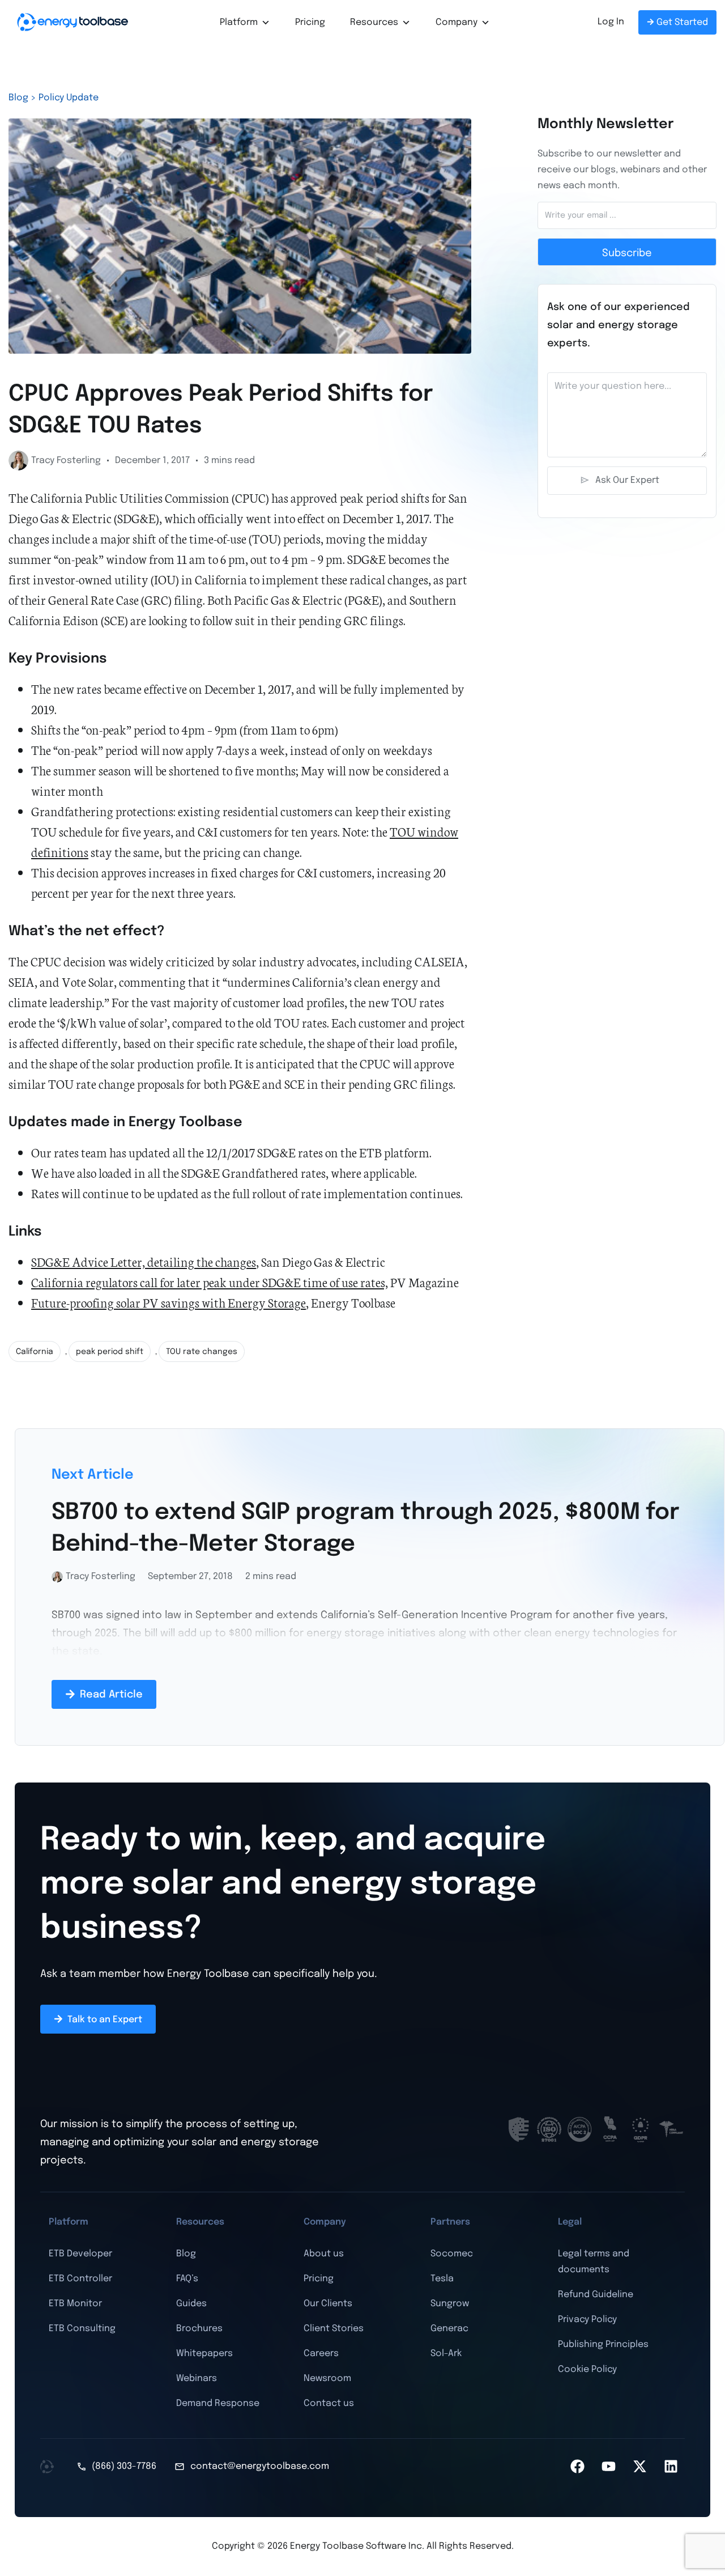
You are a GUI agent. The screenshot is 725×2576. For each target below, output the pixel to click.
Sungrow (450, 2304)
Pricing (310, 22)
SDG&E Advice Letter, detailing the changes (144, 1261)
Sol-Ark (446, 2354)
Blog (186, 2254)
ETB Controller (80, 2279)
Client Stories (334, 2329)
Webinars (197, 2378)
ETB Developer (80, 2254)
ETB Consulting (82, 2329)
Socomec (452, 2254)
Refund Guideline (596, 2295)
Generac (449, 2329)
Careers (321, 2354)
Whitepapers (204, 2354)
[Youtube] (608, 2467)
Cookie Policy (587, 2369)
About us (324, 2254)
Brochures (199, 2329)
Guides (191, 2304)
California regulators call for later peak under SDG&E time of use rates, (210, 1282)
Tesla (442, 2279)
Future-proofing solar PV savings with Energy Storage (169, 1302)
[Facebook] (577, 2467)
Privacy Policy (587, 2320)
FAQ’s (187, 2279)
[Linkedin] (671, 2467)
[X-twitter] (639, 2467)
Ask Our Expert (627, 480)
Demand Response (218, 2403)
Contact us (329, 2403)
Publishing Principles (603, 2344)
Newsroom (327, 2378)
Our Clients (328, 2304)
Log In (611, 22)
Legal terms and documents (594, 2262)
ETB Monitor (75, 2304)
